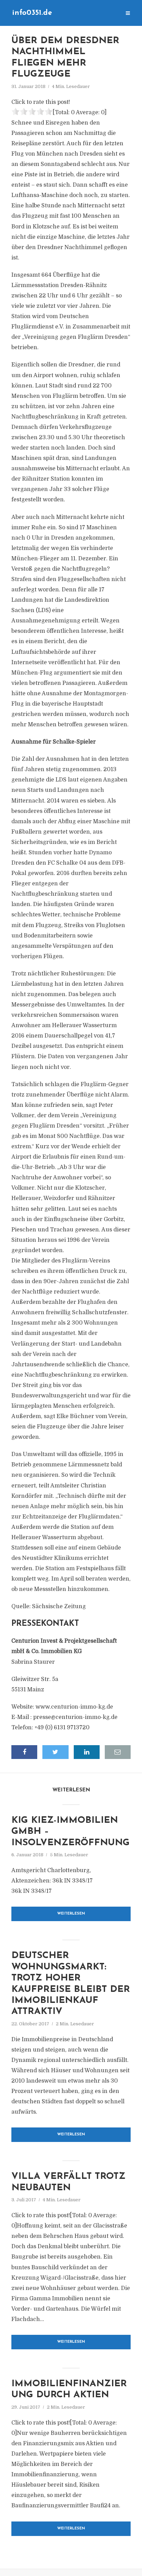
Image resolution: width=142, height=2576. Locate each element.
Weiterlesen (71, 1914)
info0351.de (32, 13)
